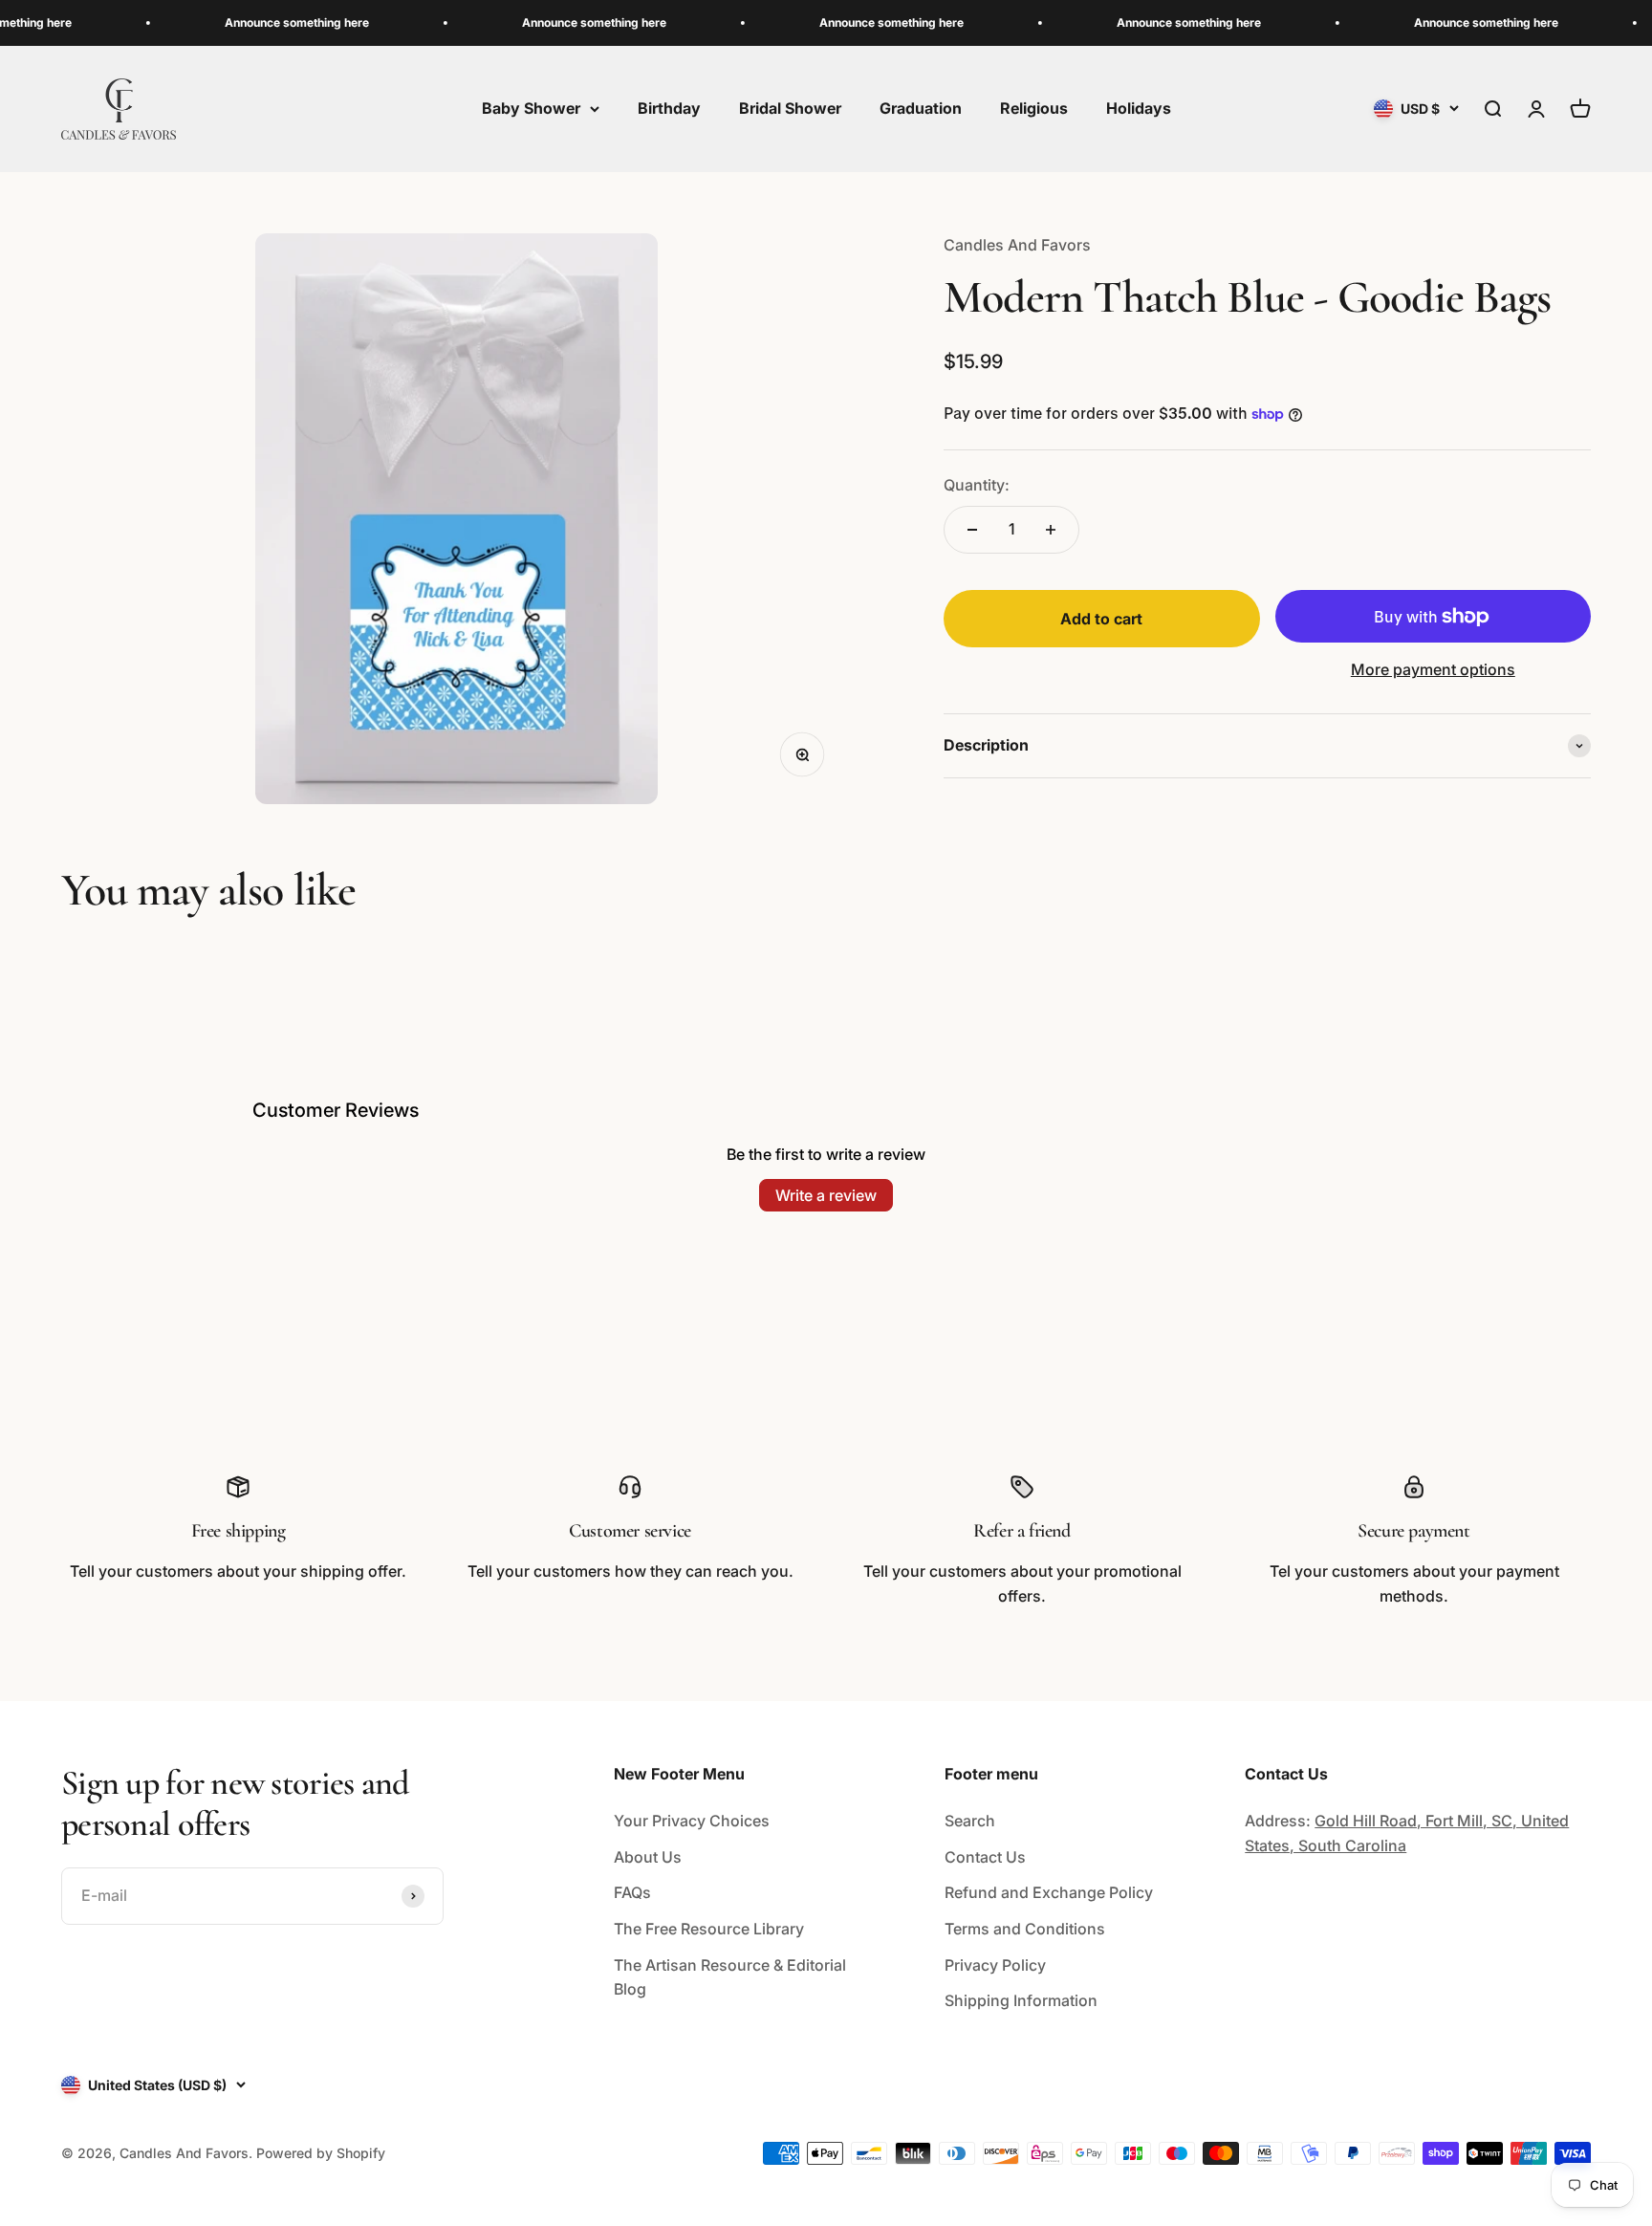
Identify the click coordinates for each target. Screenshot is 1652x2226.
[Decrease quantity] (972, 530)
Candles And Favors (1017, 245)
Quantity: (977, 485)
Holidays (1139, 108)
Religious (1034, 108)
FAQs (632, 1892)
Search (970, 1821)
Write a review (826, 1195)
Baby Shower (531, 108)
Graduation (921, 108)
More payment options (1433, 669)
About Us (648, 1857)
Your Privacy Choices (692, 1821)
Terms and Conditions (1025, 1929)
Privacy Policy (995, 1965)
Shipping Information (1021, 2000)
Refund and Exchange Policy (1049, 1892)
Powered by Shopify (321, 2153)
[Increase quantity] (1051, 530)
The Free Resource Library (709, 1929)
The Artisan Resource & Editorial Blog (730, 1977)
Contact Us (985, 1857)
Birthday (669, 108)
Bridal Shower (790, 108)
